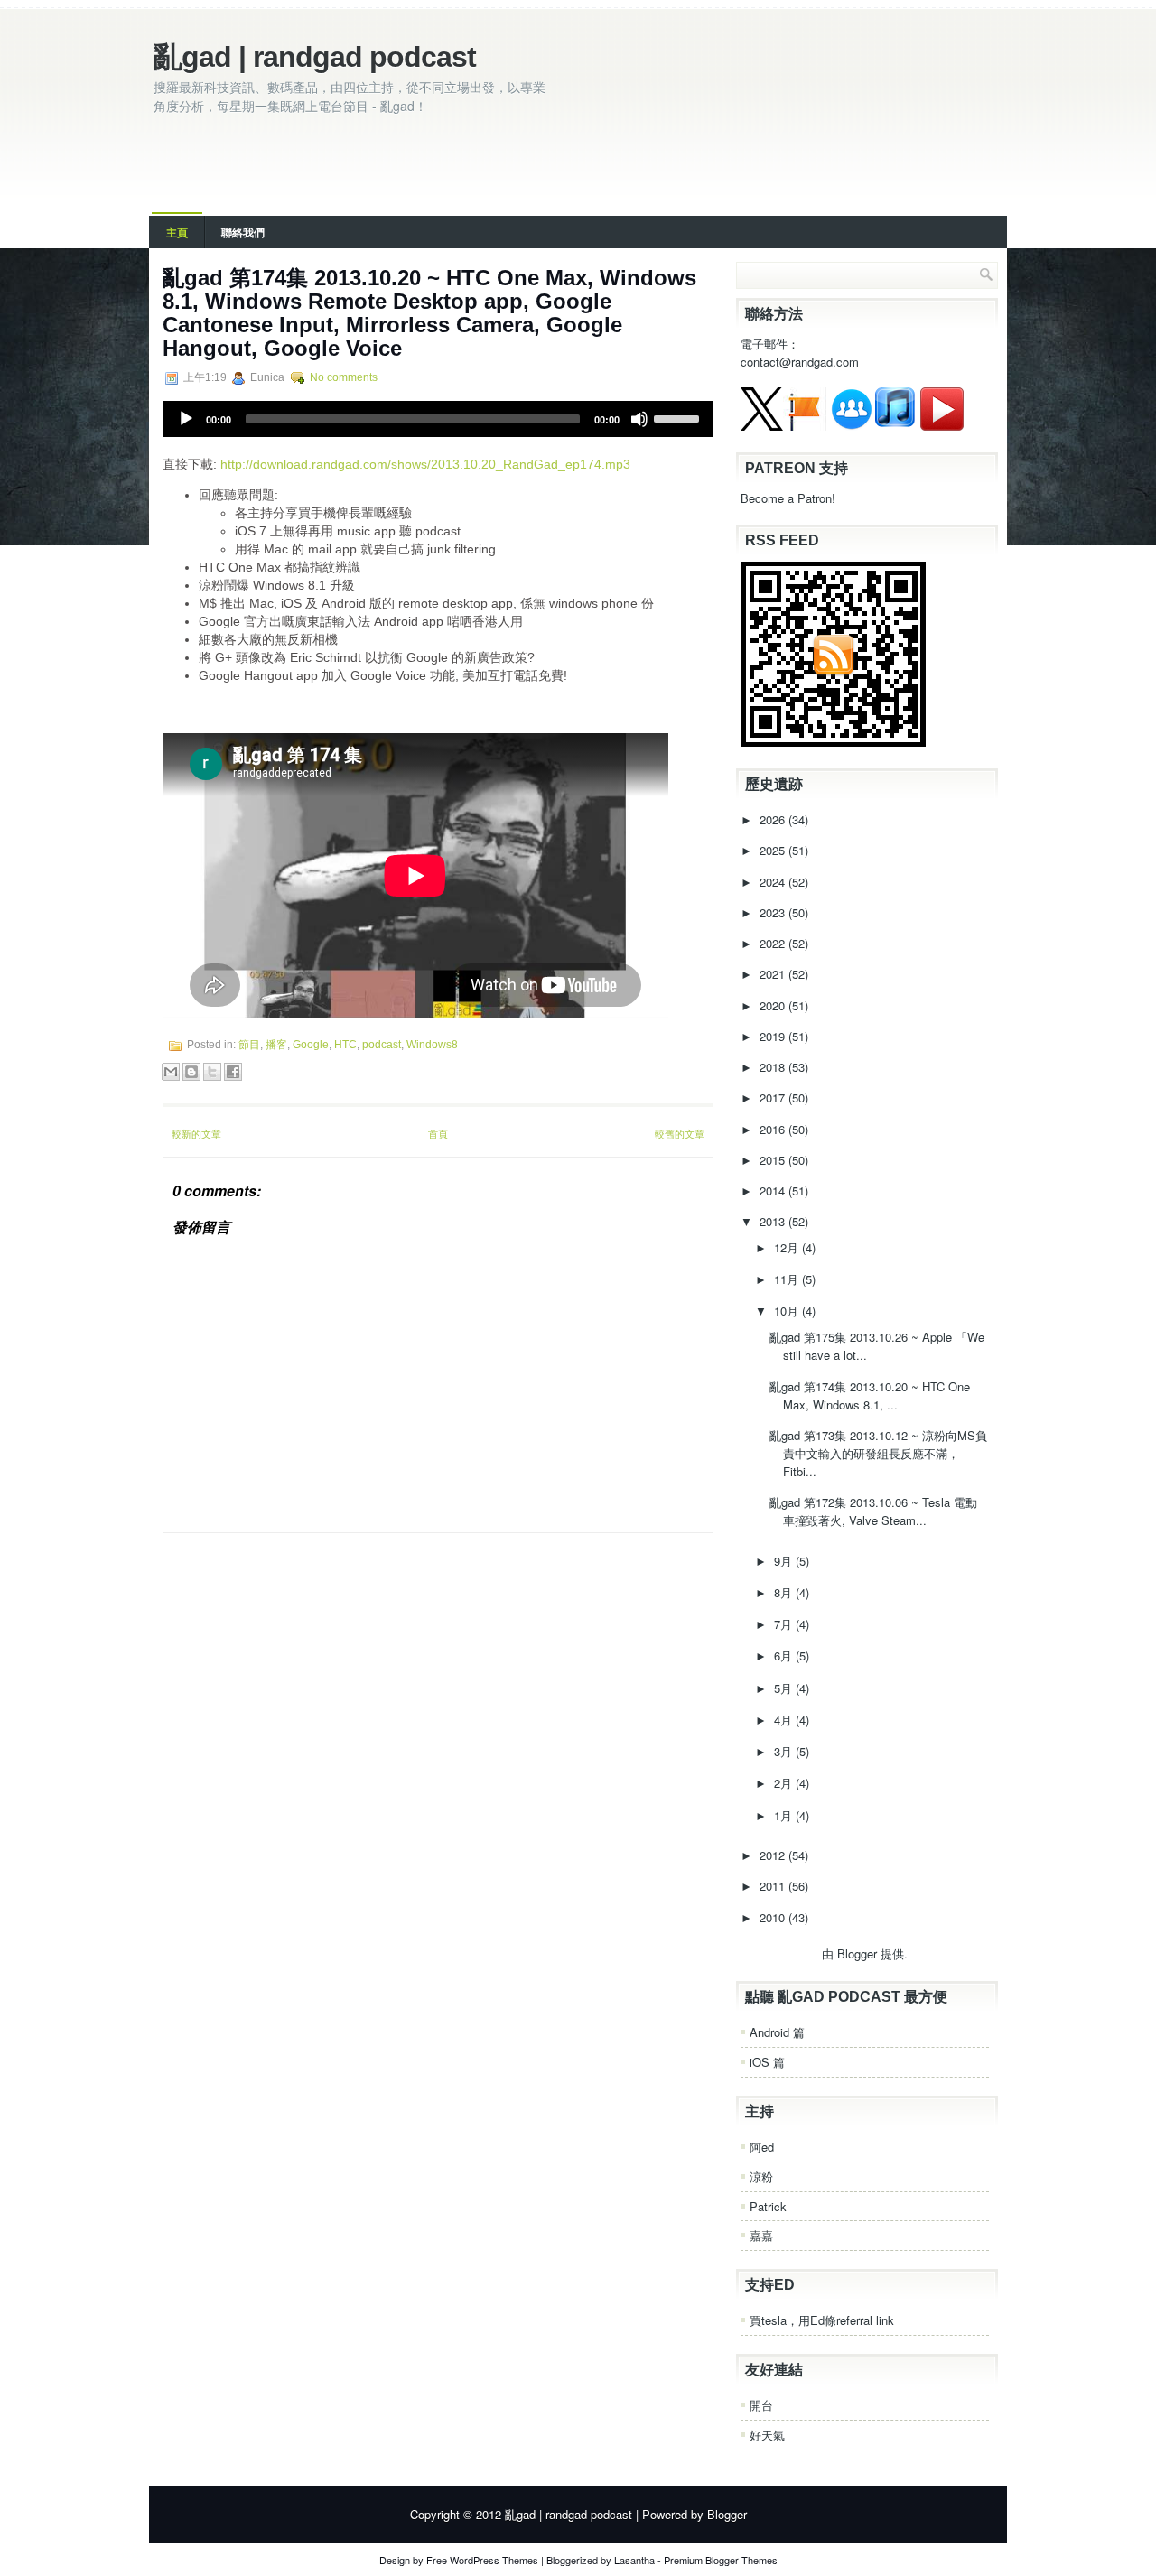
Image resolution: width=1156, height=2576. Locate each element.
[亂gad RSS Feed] (833, 742)
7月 (785, 1624)
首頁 (438, 1133)
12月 (788, 1247)
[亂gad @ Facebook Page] (805, 426)
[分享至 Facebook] (233, 1072)
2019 (774, 1036)
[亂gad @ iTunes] (895, 426)
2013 (774, 1221)
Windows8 (432, 1045)
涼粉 (761, 2176)
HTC (345, 1045)
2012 (774, 1855)
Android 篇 (777, 2032)
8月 (785, 1592)
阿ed (762, 2147)
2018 (774, 1067)
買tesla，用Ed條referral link (822, 2320)
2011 (774, 1886)
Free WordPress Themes (482, 2560)
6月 (785, 1655)
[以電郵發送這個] (171, 1072)
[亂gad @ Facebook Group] (852, 426)
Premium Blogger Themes (721, 2560)
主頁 (177, 232)
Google (311, 1045)
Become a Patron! (788, 498)
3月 (785, 1751)
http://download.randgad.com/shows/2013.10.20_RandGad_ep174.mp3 (425, 464)
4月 (785, 1720)
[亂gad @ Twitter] (762, 426)
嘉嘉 (761, 2235)
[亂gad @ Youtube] (942, 426)
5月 (785, 1688)
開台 (761, 2405)
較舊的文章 (680, 1133)
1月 (785, 1815)
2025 (774, 850)
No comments (344, 377)
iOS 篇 (767, 2062)
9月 (785, 1561)
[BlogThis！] (191, 1072)
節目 (249, 1045)
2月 (785, 1783)
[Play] (186, 419)
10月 (788, 1311)
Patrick (768, 2206)
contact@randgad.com (800, 362)
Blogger (857, 1953)
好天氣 (767, 2435)
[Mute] (639, 419)
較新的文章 (196, 1133)
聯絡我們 (243, 232)
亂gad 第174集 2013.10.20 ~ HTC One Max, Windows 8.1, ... (870, 1395)
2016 (774, 1129)
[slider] (679, 417)
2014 (774, 1190)
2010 (774, 1917)
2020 (774, 1005)
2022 (774, 943)
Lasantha (634, 2560)
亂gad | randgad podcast (315, 57)
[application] (438, 419)
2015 (774, 1160)
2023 (774, 912)
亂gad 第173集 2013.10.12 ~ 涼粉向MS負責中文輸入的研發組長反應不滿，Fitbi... (878, 1453)
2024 (774, 882)
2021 (774, 974)
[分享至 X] (212, 1072)
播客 (276, 1045)
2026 (774, 819)
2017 (774, 1097)
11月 (788, 1279)
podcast (382, 1045)
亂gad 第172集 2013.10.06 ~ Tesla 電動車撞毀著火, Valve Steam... (873, 1511)
